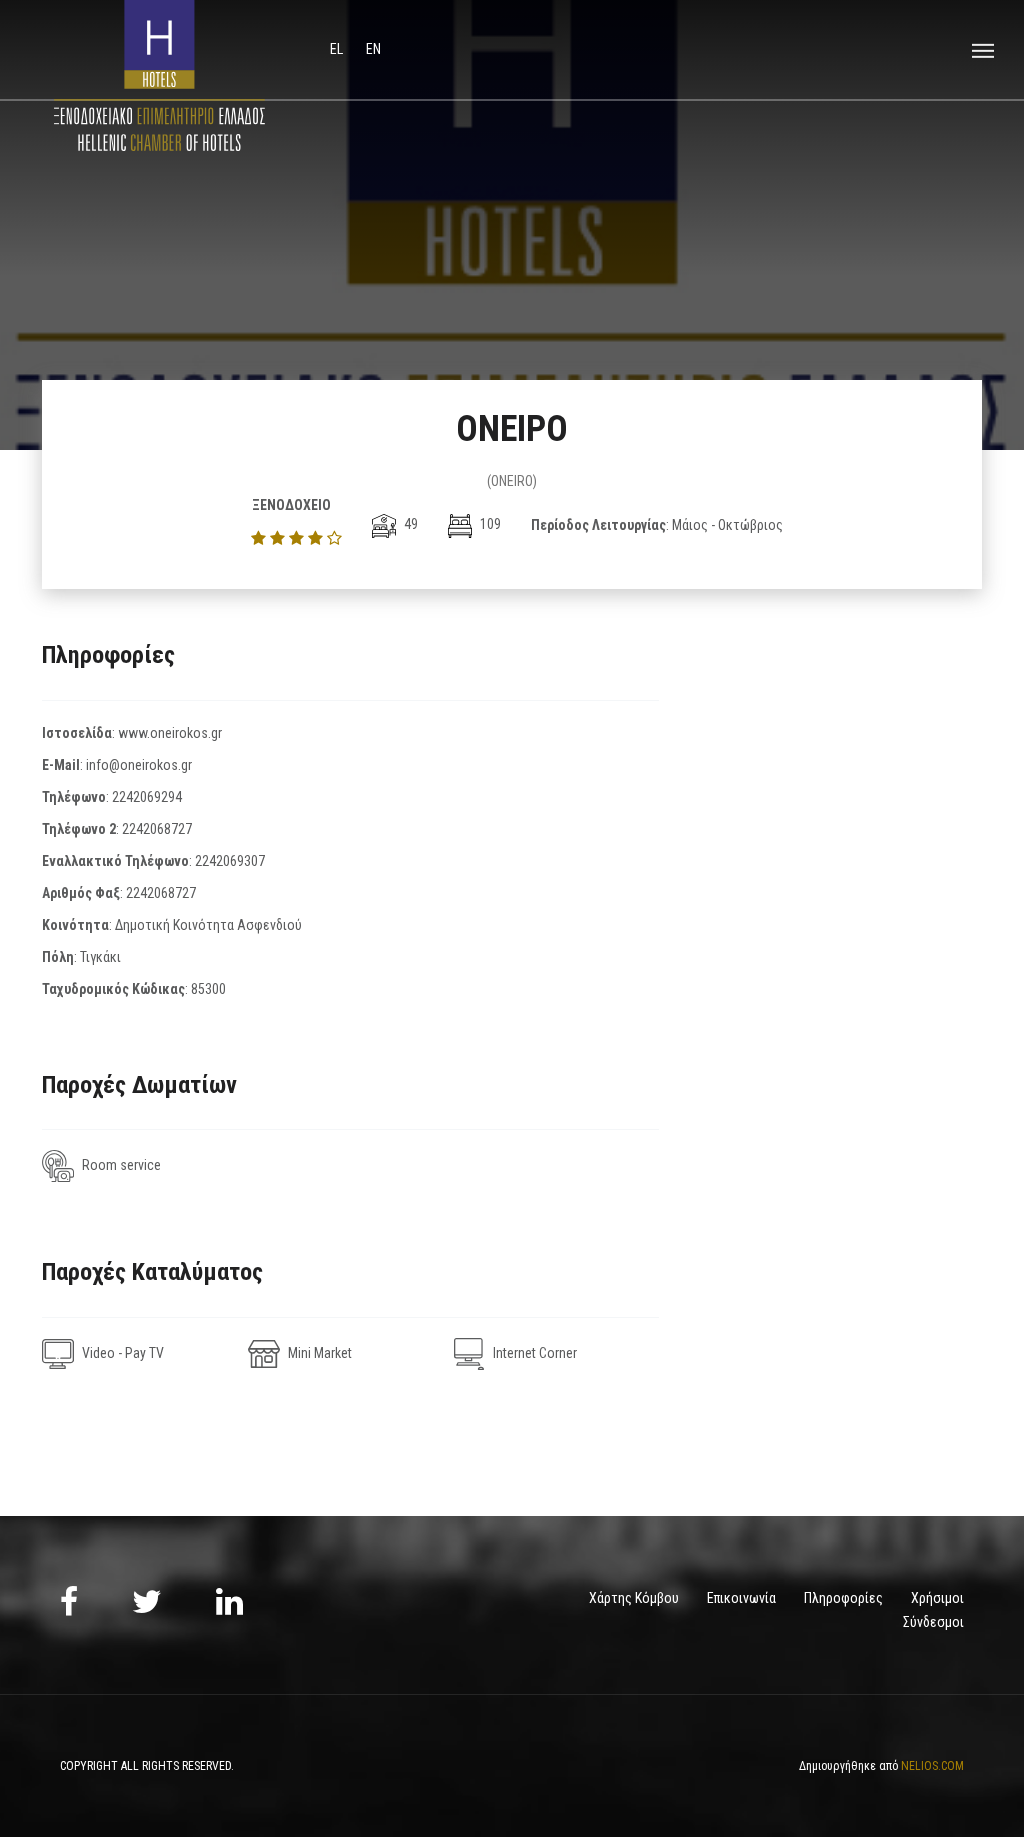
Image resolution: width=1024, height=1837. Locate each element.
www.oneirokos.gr (170, 733)
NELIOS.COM (932, 1766)
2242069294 (147, 797)
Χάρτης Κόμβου (634, 1598)
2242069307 (230, 861)
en (373, 49)
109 (489, 524)
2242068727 (157, 829)
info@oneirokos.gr (139, 765)
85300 (208, 989)
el (338, 49)
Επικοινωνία (741, 1598)
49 (409, 524)
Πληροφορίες (843, 1598)
